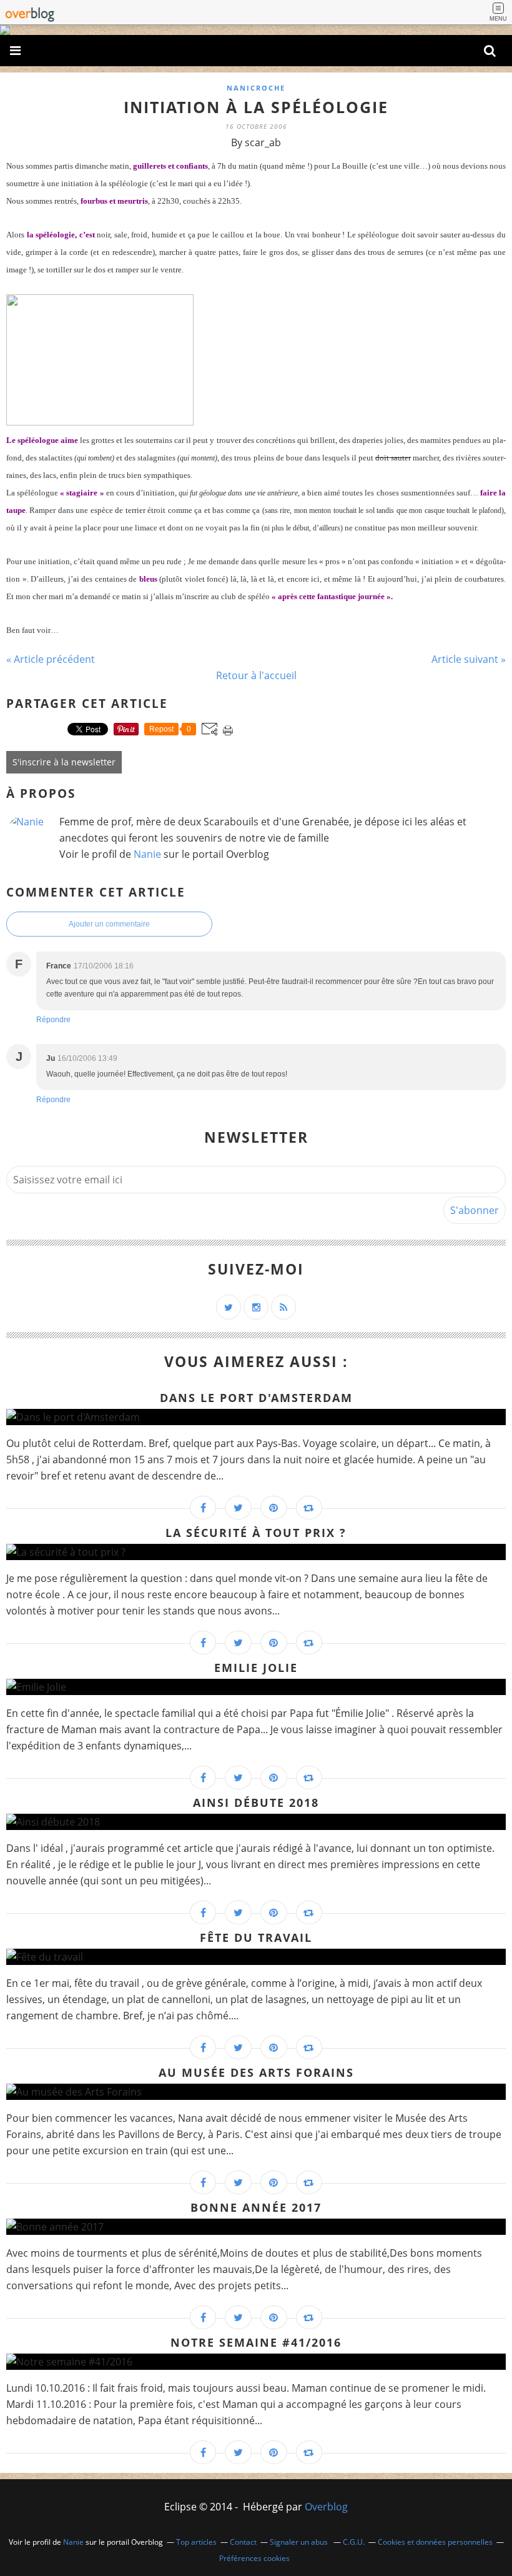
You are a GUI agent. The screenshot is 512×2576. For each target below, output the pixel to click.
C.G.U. (354, 2542)
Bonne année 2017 (256, 2207)
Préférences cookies (254, 2558)
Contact (243, 2542)
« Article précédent (51, 659)
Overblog (326, 2507)
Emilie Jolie (256, 1668)
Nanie (147, 854)
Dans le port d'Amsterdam (256, 1398)
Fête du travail (256, 1937)
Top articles (196, 2542)
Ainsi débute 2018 (256, 1803)
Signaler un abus (300, 2542)
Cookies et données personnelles (435, 2542)
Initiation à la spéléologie (256, 107)
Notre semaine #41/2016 (256, 2342)
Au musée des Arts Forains (256, 2072)
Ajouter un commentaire (109, 924)
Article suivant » (469, 659)
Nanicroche (256, 88)
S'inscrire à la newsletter (64, 762)
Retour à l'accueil (256, 675)
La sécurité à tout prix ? (256, 1533)
